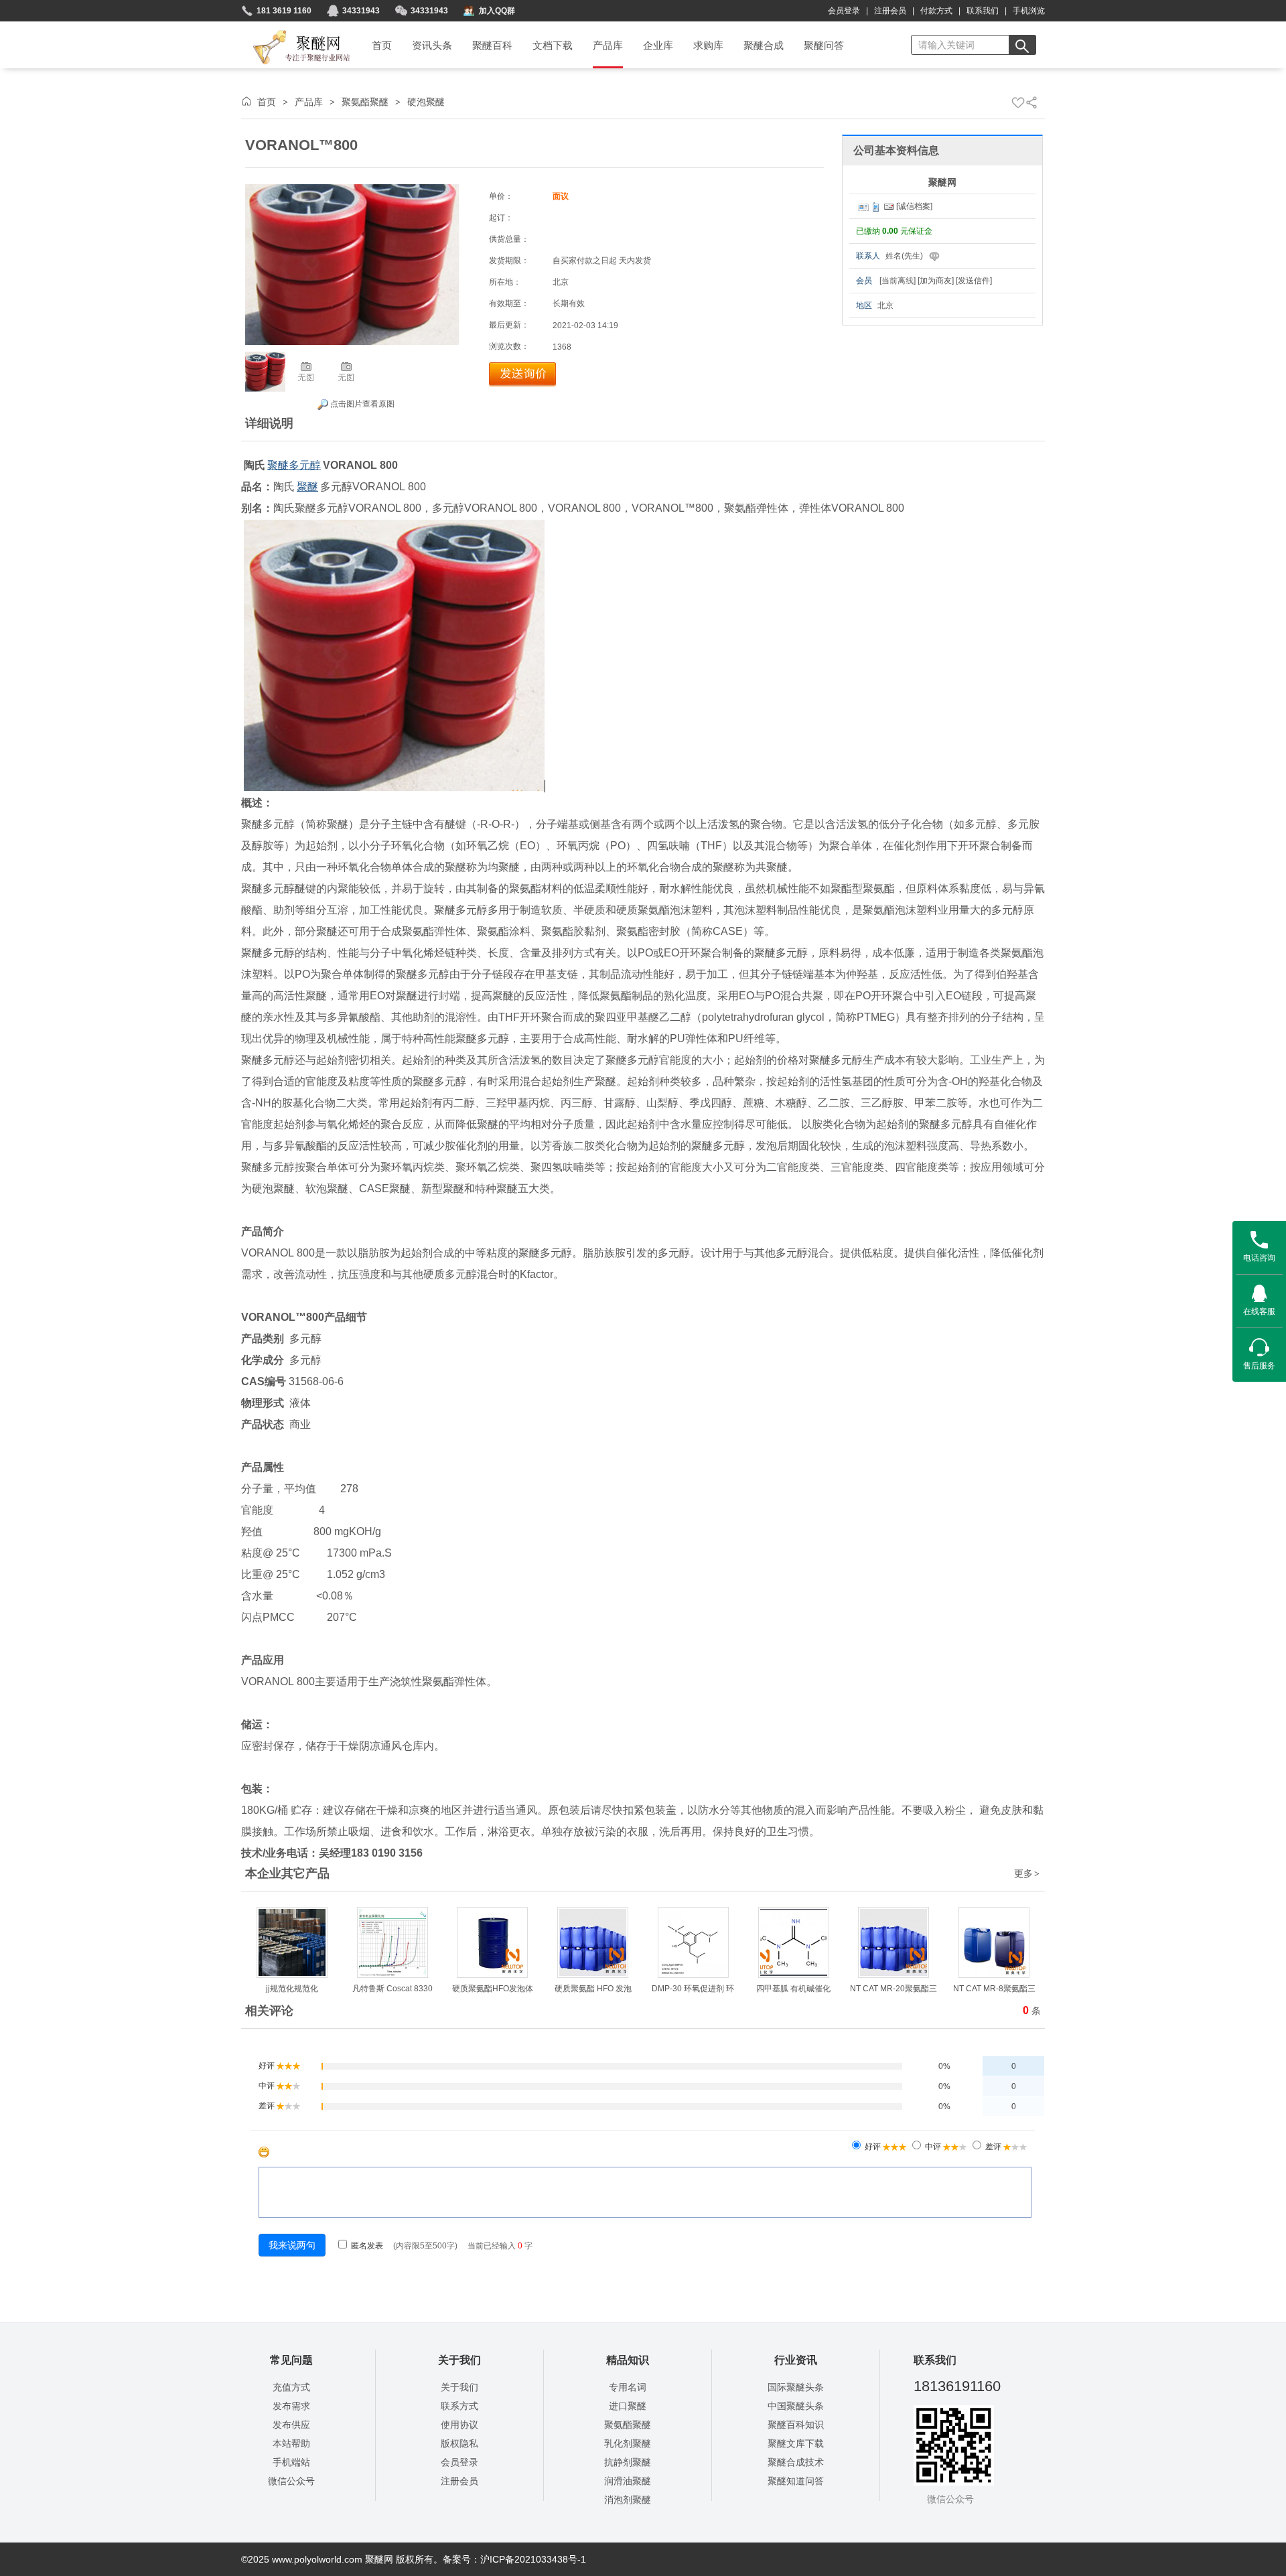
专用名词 (628, 2387)
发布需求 (291, 2406)
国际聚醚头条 (796, 2387)
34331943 (361, 11)
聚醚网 (290, 31)
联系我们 (983, 11)
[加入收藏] (1018, 102)
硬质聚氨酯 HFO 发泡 (593, 1989)
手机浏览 (1029, 11)
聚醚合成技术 (796, 2462)
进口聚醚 (628, 2406)
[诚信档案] (914, 206)
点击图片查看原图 (361, 404)
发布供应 (291, 2425)
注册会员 (890, 11)
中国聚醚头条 (796, 2406)
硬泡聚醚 (426, 102)
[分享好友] (1031, 102)
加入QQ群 (497, 11)
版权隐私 (459, 2443)
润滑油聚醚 (628, 2481)
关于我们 (459, 2387)
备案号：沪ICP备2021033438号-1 (514, 2559)
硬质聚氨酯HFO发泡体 (493, 1989)
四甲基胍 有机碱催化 (793, 1989)
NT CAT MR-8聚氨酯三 (994, 1989)
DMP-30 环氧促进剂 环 (693, 1989)
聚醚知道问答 (796, 2481)
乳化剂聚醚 (628, 2443)
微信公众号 (291, 2481)
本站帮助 (291, 2443)
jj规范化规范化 (292, 1989)
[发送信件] (974, 281)
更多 (1027, 1873)
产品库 (309, 102)
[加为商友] (936, 281)
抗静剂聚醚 (628, 2462)
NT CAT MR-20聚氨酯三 (894, 1989)
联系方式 (459, 2406)
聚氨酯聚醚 (365, 102)
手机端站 (291, 2462)
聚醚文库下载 (796, 2443)
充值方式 (291, 2387)
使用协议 (459, 2425)
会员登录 (844, 11)
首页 (267, 102)
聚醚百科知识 (796, 2425)
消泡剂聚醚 (628, 2500)
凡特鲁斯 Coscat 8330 (392, 1989)
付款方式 (936, 11)
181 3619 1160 (284, 11)
